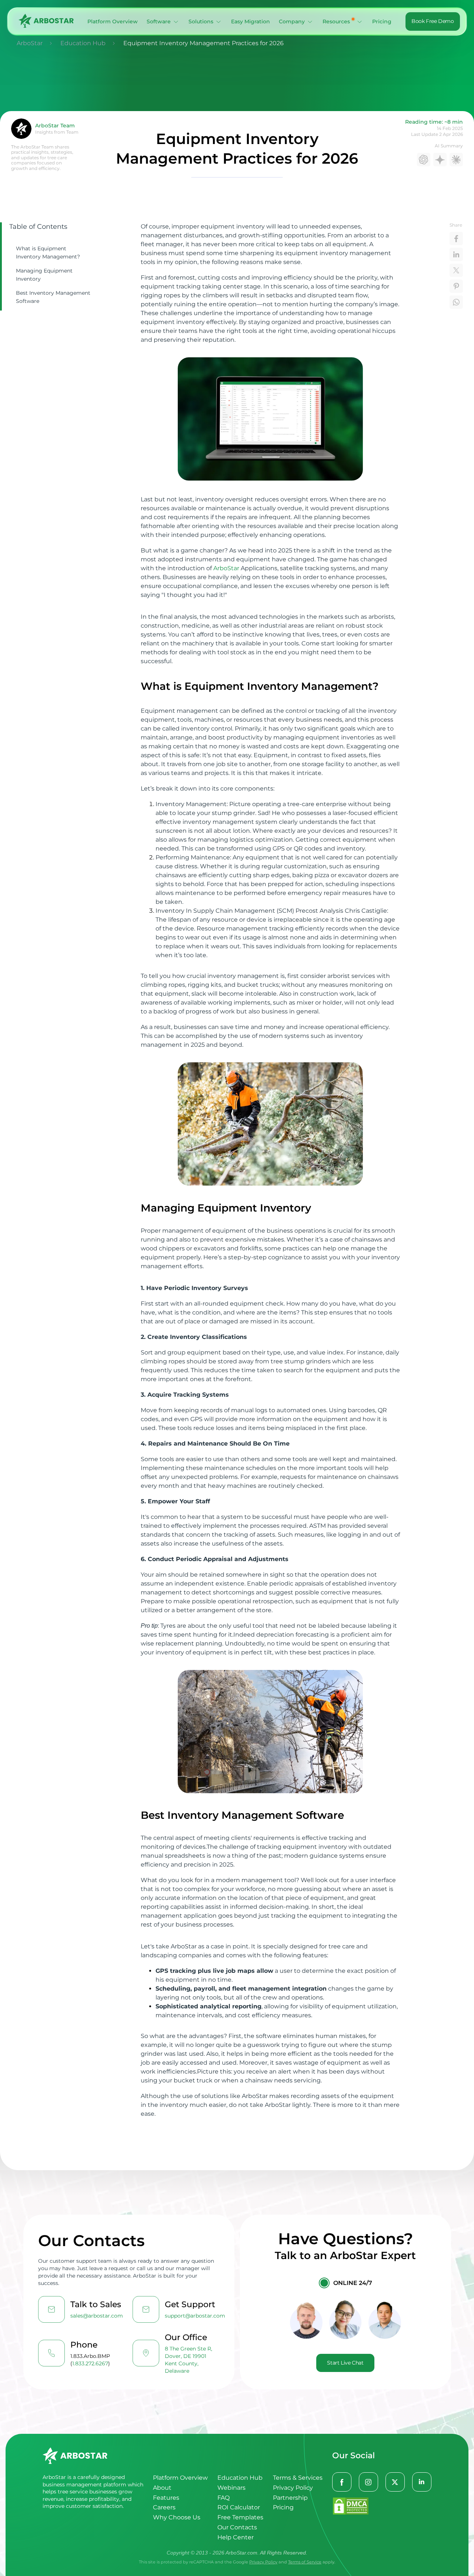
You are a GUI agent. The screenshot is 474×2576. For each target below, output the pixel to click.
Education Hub (240, 2478)
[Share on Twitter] (456, 270)
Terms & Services (298, 2478)
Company (292, 21)
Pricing (382, 21)
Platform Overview (113, 21)
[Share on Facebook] (456, 238)
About (162, 2488)
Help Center (236, 2537)
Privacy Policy (293, 2488)
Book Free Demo (433, 21)
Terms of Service (305, 2562)
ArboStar (226, 568)
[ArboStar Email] (51, 2309)
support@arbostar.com (195, 2316)
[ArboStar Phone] (51, 2353)
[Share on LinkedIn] (456, 254)
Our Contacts (237, 2527)
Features (166, 2498)
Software (159, 21)
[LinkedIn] (422, 2482)
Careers (164, 2507)
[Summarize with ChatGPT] (424, 160)
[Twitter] (395, 2482)
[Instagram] (369, 2482)
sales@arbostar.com (97, 2316)
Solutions (201, 21)
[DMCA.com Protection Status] (382, 2507)
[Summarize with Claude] (456, 160)
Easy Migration (251, 21)
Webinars (231, 2488)
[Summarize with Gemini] (440, 160)
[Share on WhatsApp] (456, 302)
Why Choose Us (177, 2517)
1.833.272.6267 (90, 2363)
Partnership (290, 2498)
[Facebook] (342, 2482)
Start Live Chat (345, 2363)
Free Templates (240, 2517)
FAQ (223, 2498)
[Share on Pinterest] (456, 286)
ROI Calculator (239, 2507)
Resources (336, 21)
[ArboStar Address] (146, 2353)
